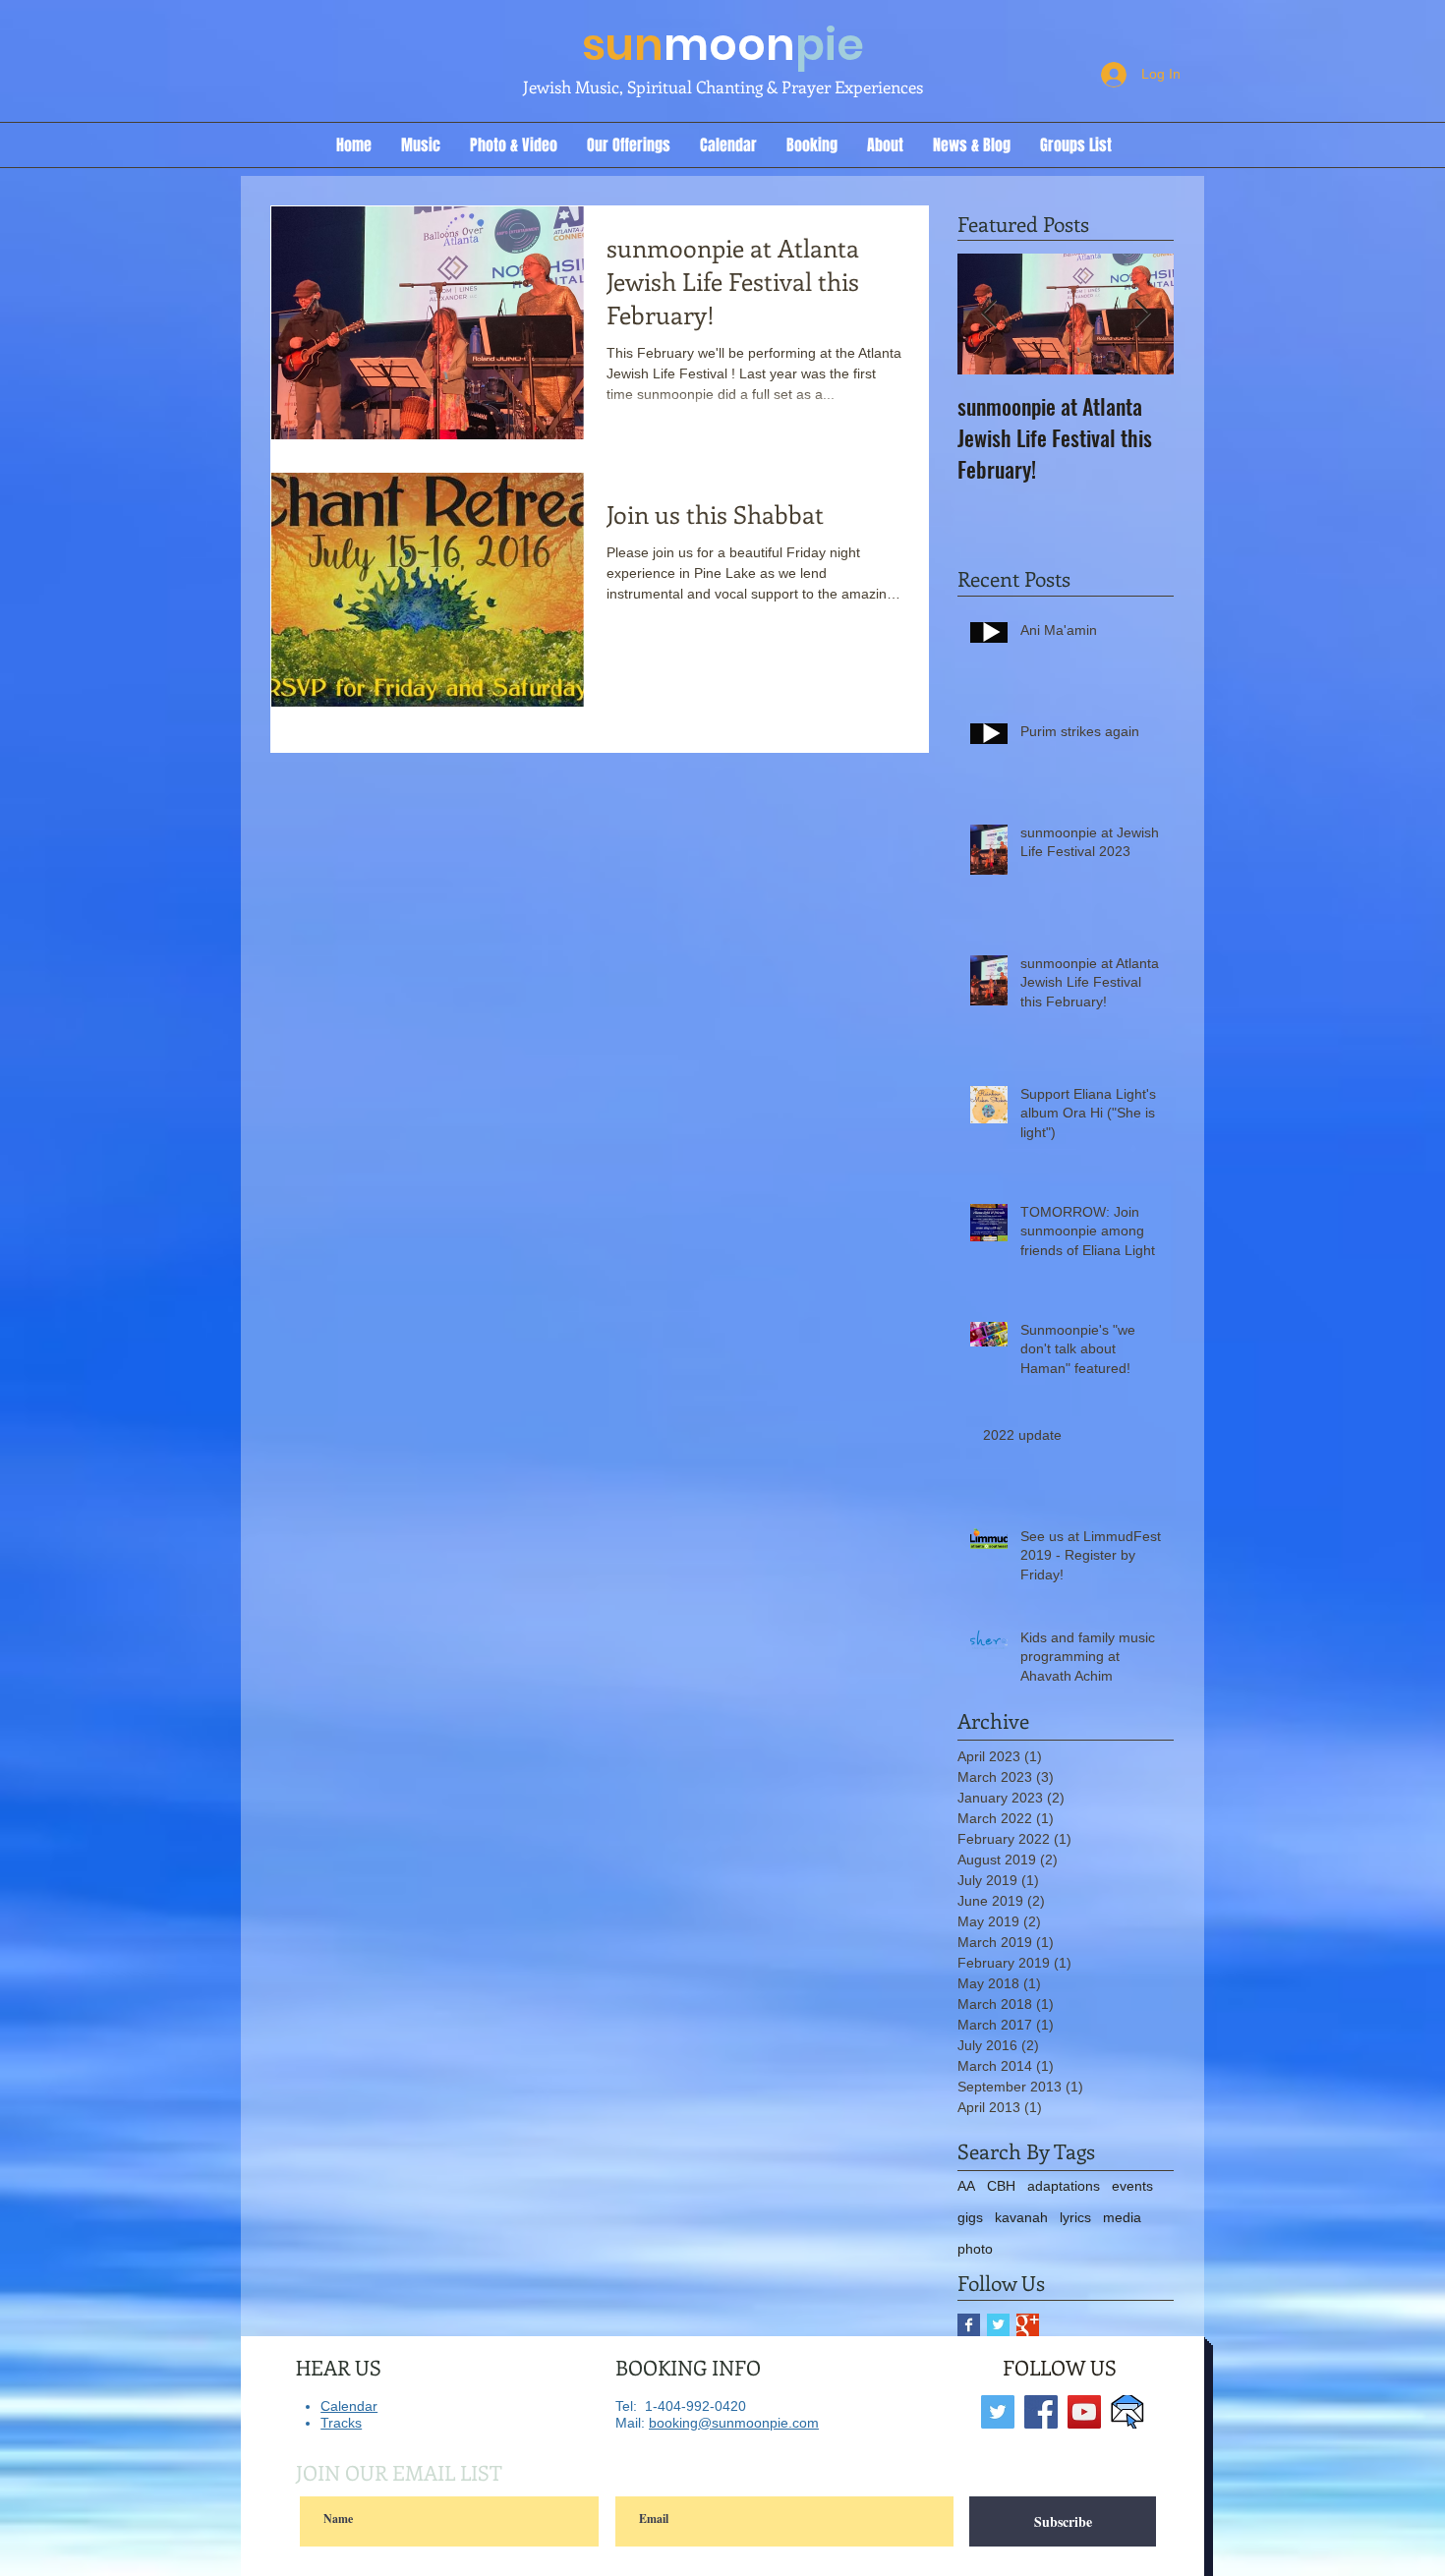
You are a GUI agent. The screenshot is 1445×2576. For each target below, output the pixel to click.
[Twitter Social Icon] (998, 2412)
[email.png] (1127, 2412)
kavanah (1021, 2217)
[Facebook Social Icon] (1041, 2412)
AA (966, 2186)
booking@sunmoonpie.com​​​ (734, 2423)
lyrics (1075, 2217)
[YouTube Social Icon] (1084, 2412)
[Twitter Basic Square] (998, 2325)
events (1132, 2186)
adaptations (1064, 2186)
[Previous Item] (989, 315)
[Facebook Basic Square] (969, 2325)
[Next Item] (1142, 315)
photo (975, 2249)
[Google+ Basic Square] (1028, 2325)
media (1122, 2217)
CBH (1001, 2186)
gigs (970, 2217)
